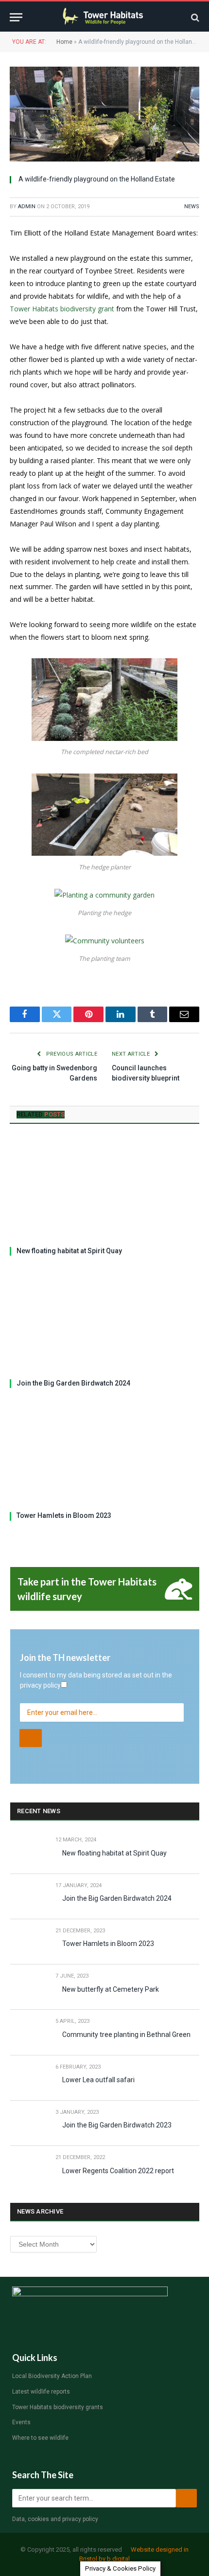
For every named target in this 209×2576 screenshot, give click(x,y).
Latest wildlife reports (41, 2392)
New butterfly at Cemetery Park (111, 1989)
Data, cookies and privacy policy (55, 2519)
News (192, 207)
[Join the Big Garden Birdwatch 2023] (28, 2123)
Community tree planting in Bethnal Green (126, 2035)
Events (21, 2422)
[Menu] (16, 17)
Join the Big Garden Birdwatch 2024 (73, 1383)
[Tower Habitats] (105, 17)
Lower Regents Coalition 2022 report (118, 2171)
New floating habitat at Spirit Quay (69, 1251)
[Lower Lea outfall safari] (28, 2078)
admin (27, 207)
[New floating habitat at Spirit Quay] (104, 1188)
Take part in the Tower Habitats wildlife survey (87, 1589)
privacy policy (40, 1685)
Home (64, 42)
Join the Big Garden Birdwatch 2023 (117, 2125)
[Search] (194, 17)
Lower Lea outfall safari (98, 2080)
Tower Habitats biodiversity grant (62, 309)
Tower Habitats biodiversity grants (58, 2407)
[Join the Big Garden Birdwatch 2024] (104, 1321)
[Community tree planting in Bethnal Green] (28, 2032)
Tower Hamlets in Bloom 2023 (64, 1515)
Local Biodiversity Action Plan (52, 2376)
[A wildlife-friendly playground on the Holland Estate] (104, 114)
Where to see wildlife (40, 2438)
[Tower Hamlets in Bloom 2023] (104, 1453)
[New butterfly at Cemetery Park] (28, 1987)
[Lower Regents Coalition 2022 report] (28, 2169)
